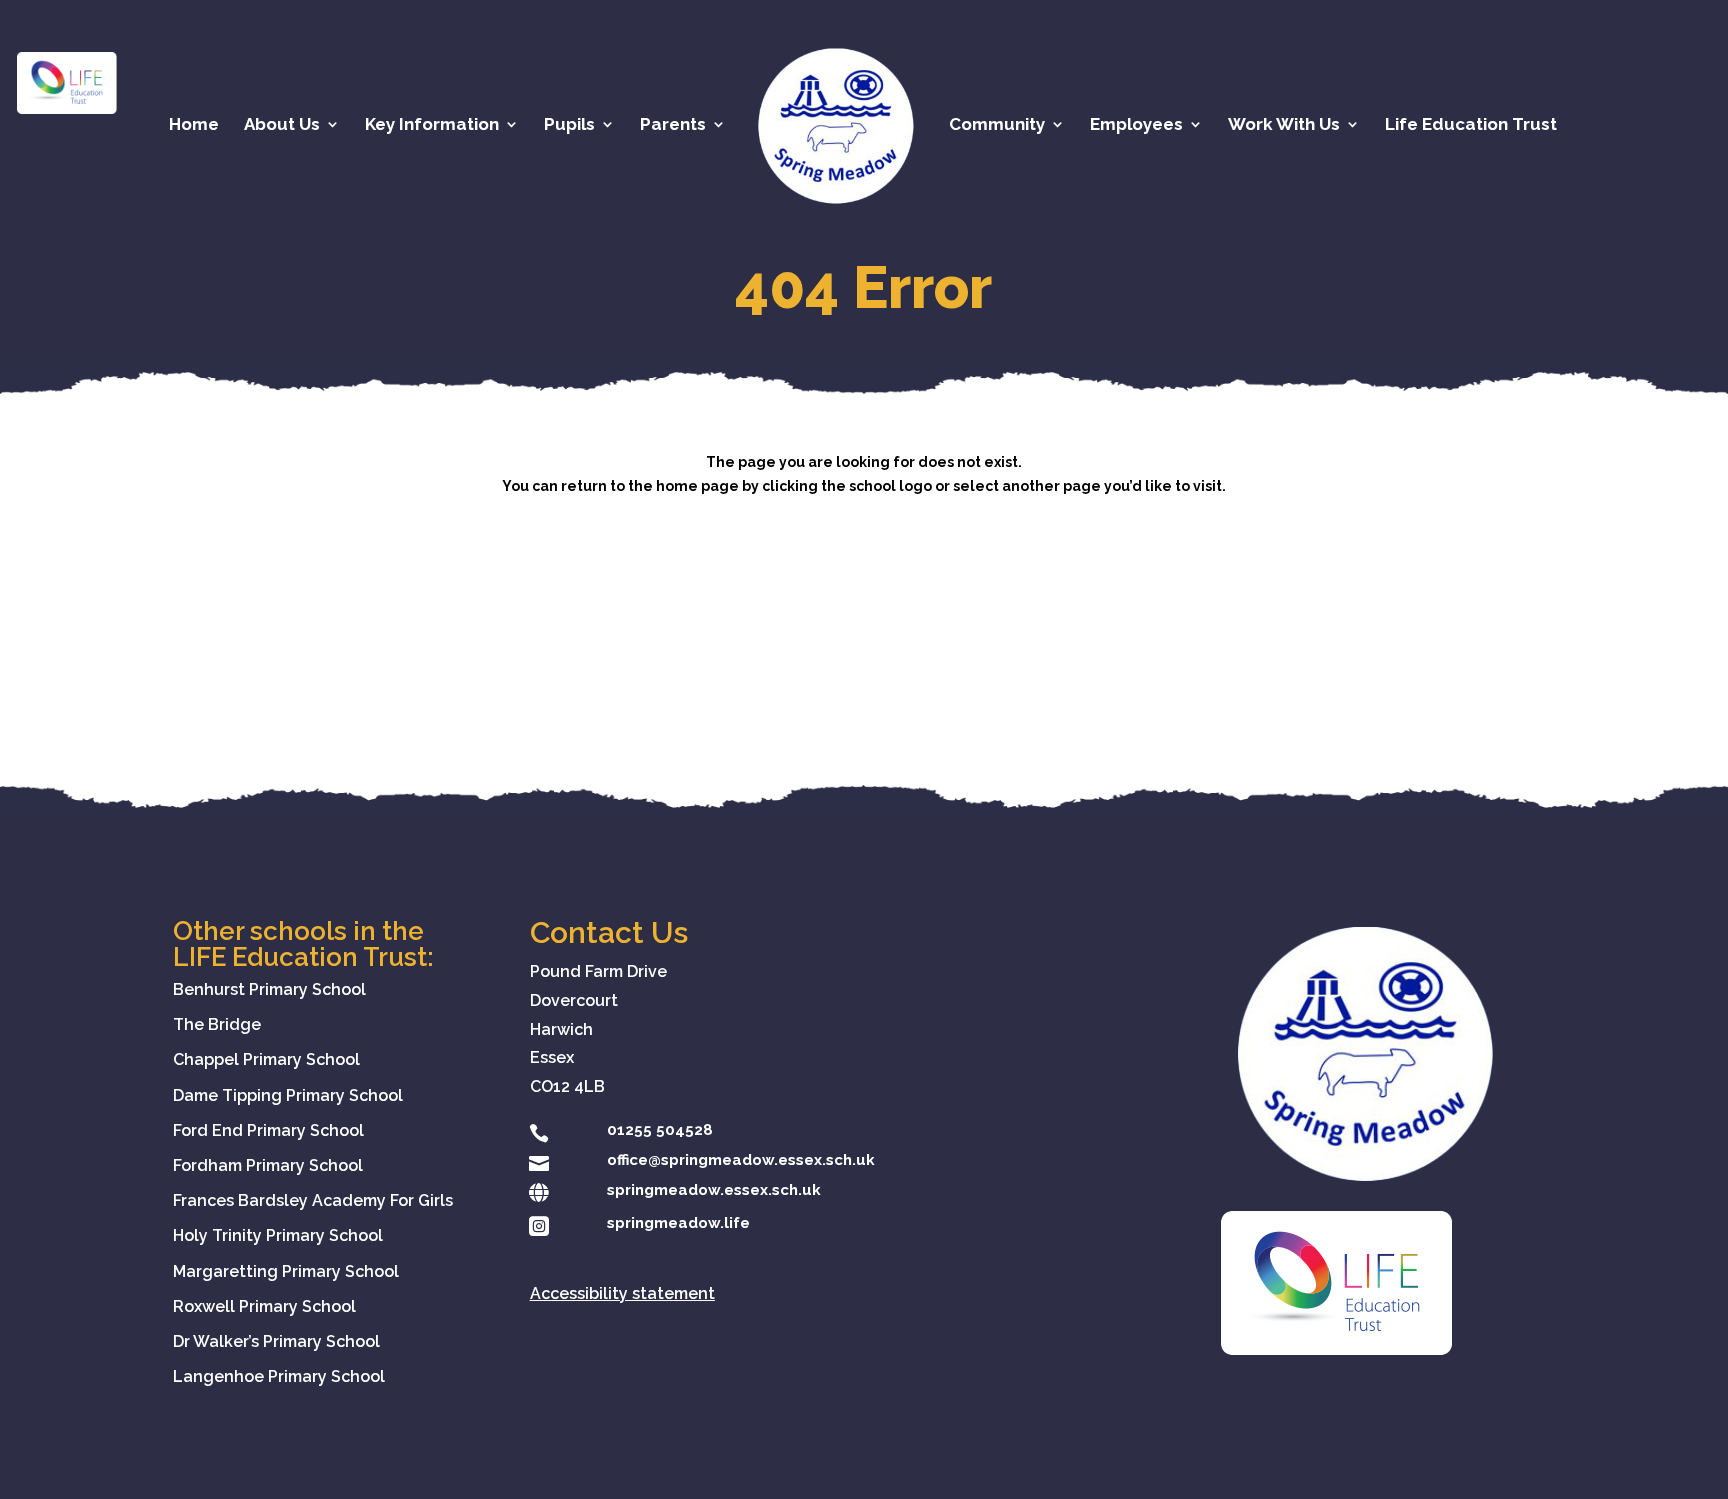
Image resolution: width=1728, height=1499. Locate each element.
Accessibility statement (622, 1293)
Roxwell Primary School (264, 1306)
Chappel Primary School (266, 1059)
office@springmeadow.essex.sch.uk (741, 1160)
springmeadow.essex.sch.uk (714, 1190)
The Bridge (217, 1024)
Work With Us (1284, 125)
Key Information (432, 125)
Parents (673, 125)
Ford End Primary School (268, 1130)
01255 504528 (660, 1130)
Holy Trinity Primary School (278, 1235)
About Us (282, 125)
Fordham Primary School (268, 1165)
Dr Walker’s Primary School (276, 1341)
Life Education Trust (1471, 125)
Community (997, 125)
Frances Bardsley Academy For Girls (313, 1200)
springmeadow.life (678, 1223)
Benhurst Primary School (269, 989)
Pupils (569, 125)
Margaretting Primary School (286, 1271)
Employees (1136, 125)
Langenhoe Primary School (279, 1376)
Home (194, 125)
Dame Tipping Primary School (288, 1095)
